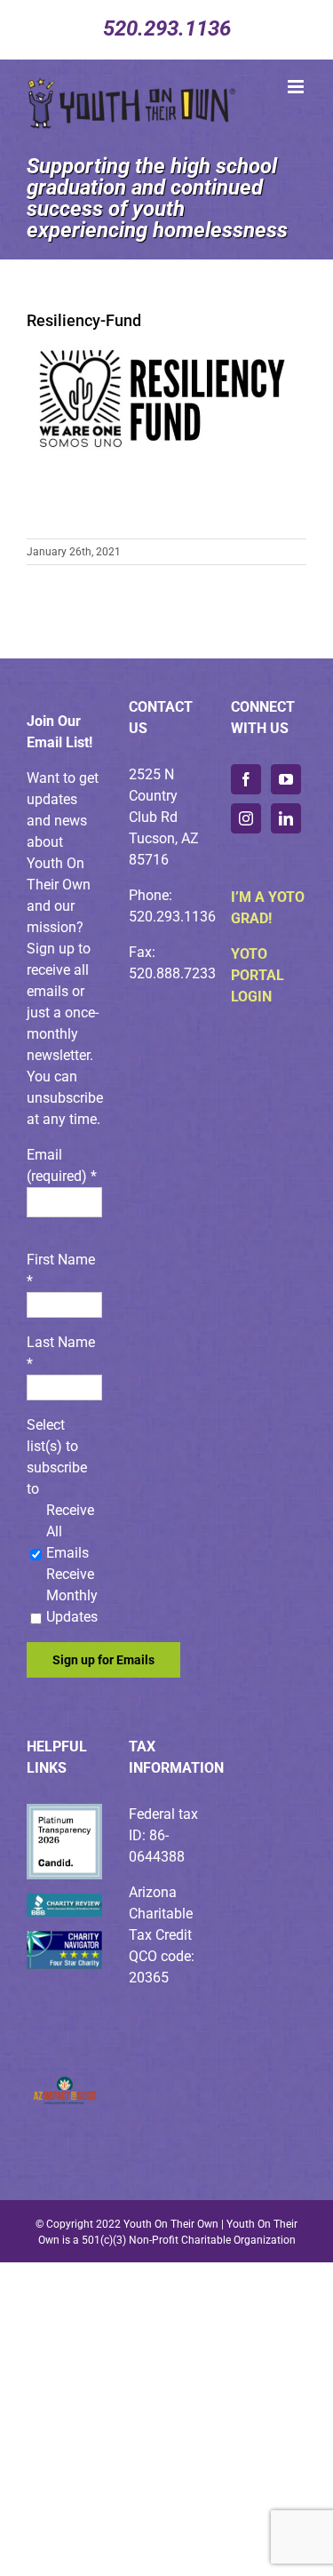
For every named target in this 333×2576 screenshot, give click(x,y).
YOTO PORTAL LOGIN (258, 975)
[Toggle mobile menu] (297, 87)
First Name (61, 1270)
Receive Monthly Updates (72, 1595)
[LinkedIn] (286, 818)
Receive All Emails (70, 1531)
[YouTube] (286, 779)
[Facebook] (246, 779)
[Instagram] (246, 818)
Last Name (61, 1353)
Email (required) (62, 1165)
